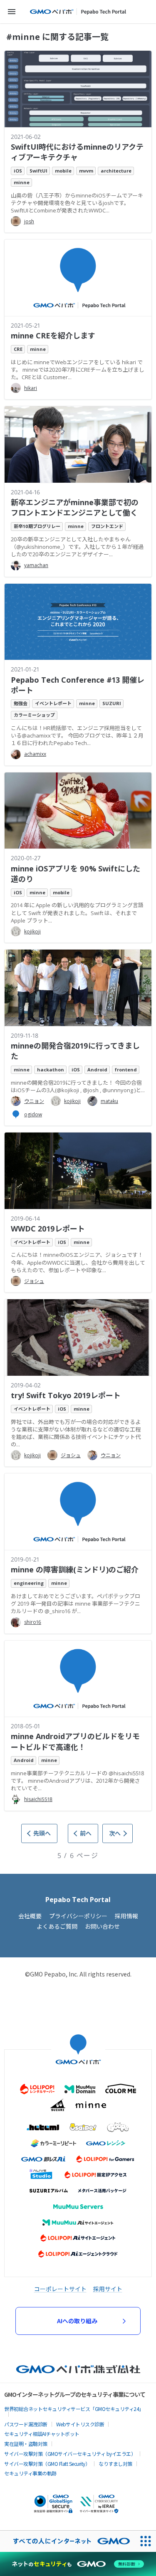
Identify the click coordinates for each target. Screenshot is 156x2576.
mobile (63, 171)
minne (22, 182)
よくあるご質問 (57, 1926)
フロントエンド (107, 526)
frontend (126, 1070)
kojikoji (32, 931)
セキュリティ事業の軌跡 (30, 2473)
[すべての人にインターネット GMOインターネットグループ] (67, 2541)
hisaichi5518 (38, 1799)
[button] (12, 12)
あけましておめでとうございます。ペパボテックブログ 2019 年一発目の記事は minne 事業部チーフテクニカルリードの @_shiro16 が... (76, 1604)
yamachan (36, 565)
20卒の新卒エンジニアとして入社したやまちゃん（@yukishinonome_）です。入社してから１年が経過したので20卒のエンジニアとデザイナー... (77, 547)
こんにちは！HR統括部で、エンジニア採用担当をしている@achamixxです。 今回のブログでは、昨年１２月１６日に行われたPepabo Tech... (77, 735)
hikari (31, 388)
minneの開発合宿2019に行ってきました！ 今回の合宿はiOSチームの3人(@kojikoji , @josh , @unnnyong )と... (78, 1086)
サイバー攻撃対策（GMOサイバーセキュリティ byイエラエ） (70, 2454)
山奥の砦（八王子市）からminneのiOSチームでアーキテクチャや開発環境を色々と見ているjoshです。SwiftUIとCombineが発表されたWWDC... (77, 203)
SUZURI (112, 703)
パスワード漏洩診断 (26, 2424)
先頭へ (42, 1833)
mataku (109, 1101)
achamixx (35, 754)
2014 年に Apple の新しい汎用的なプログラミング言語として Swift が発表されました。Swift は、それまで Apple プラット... (77, 913)
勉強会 (21, 703)
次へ (115, 1833)
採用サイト (108, 2289)
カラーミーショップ (34, 715)
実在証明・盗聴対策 (26, 2444)
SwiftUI (38, 171)
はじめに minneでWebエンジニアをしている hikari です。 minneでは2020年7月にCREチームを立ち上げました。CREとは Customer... (78, 370)
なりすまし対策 (115, 2464)
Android (97, 1070)
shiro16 (33, 1622)
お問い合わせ (102, 1926)
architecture (116, 171)
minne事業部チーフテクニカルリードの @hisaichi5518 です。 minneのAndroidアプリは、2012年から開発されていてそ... (78, 1781)
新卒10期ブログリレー (37, 526)
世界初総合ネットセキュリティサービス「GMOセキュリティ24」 (74, 2409)
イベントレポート (53, 703)
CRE (18, 349)
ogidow (33, 1114)
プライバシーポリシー (78, 1916)
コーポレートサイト (60, 2289)
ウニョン (34, 1101)
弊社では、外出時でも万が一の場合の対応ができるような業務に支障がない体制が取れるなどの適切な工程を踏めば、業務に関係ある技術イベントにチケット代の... (76, 1433)
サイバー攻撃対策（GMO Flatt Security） (47, 2464)
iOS (18, 171)
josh (29, 221)
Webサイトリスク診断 (80, 2424)
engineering (29, 1583)
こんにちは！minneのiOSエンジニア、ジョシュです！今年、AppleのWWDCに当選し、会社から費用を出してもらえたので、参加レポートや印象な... (78, 1262)
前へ (86, 1833)
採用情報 (126, 1916)
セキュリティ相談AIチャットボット (42, 2434)
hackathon (51, 1070)
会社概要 (30, 1916)
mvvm (86, 171)
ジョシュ (34, 1281)
